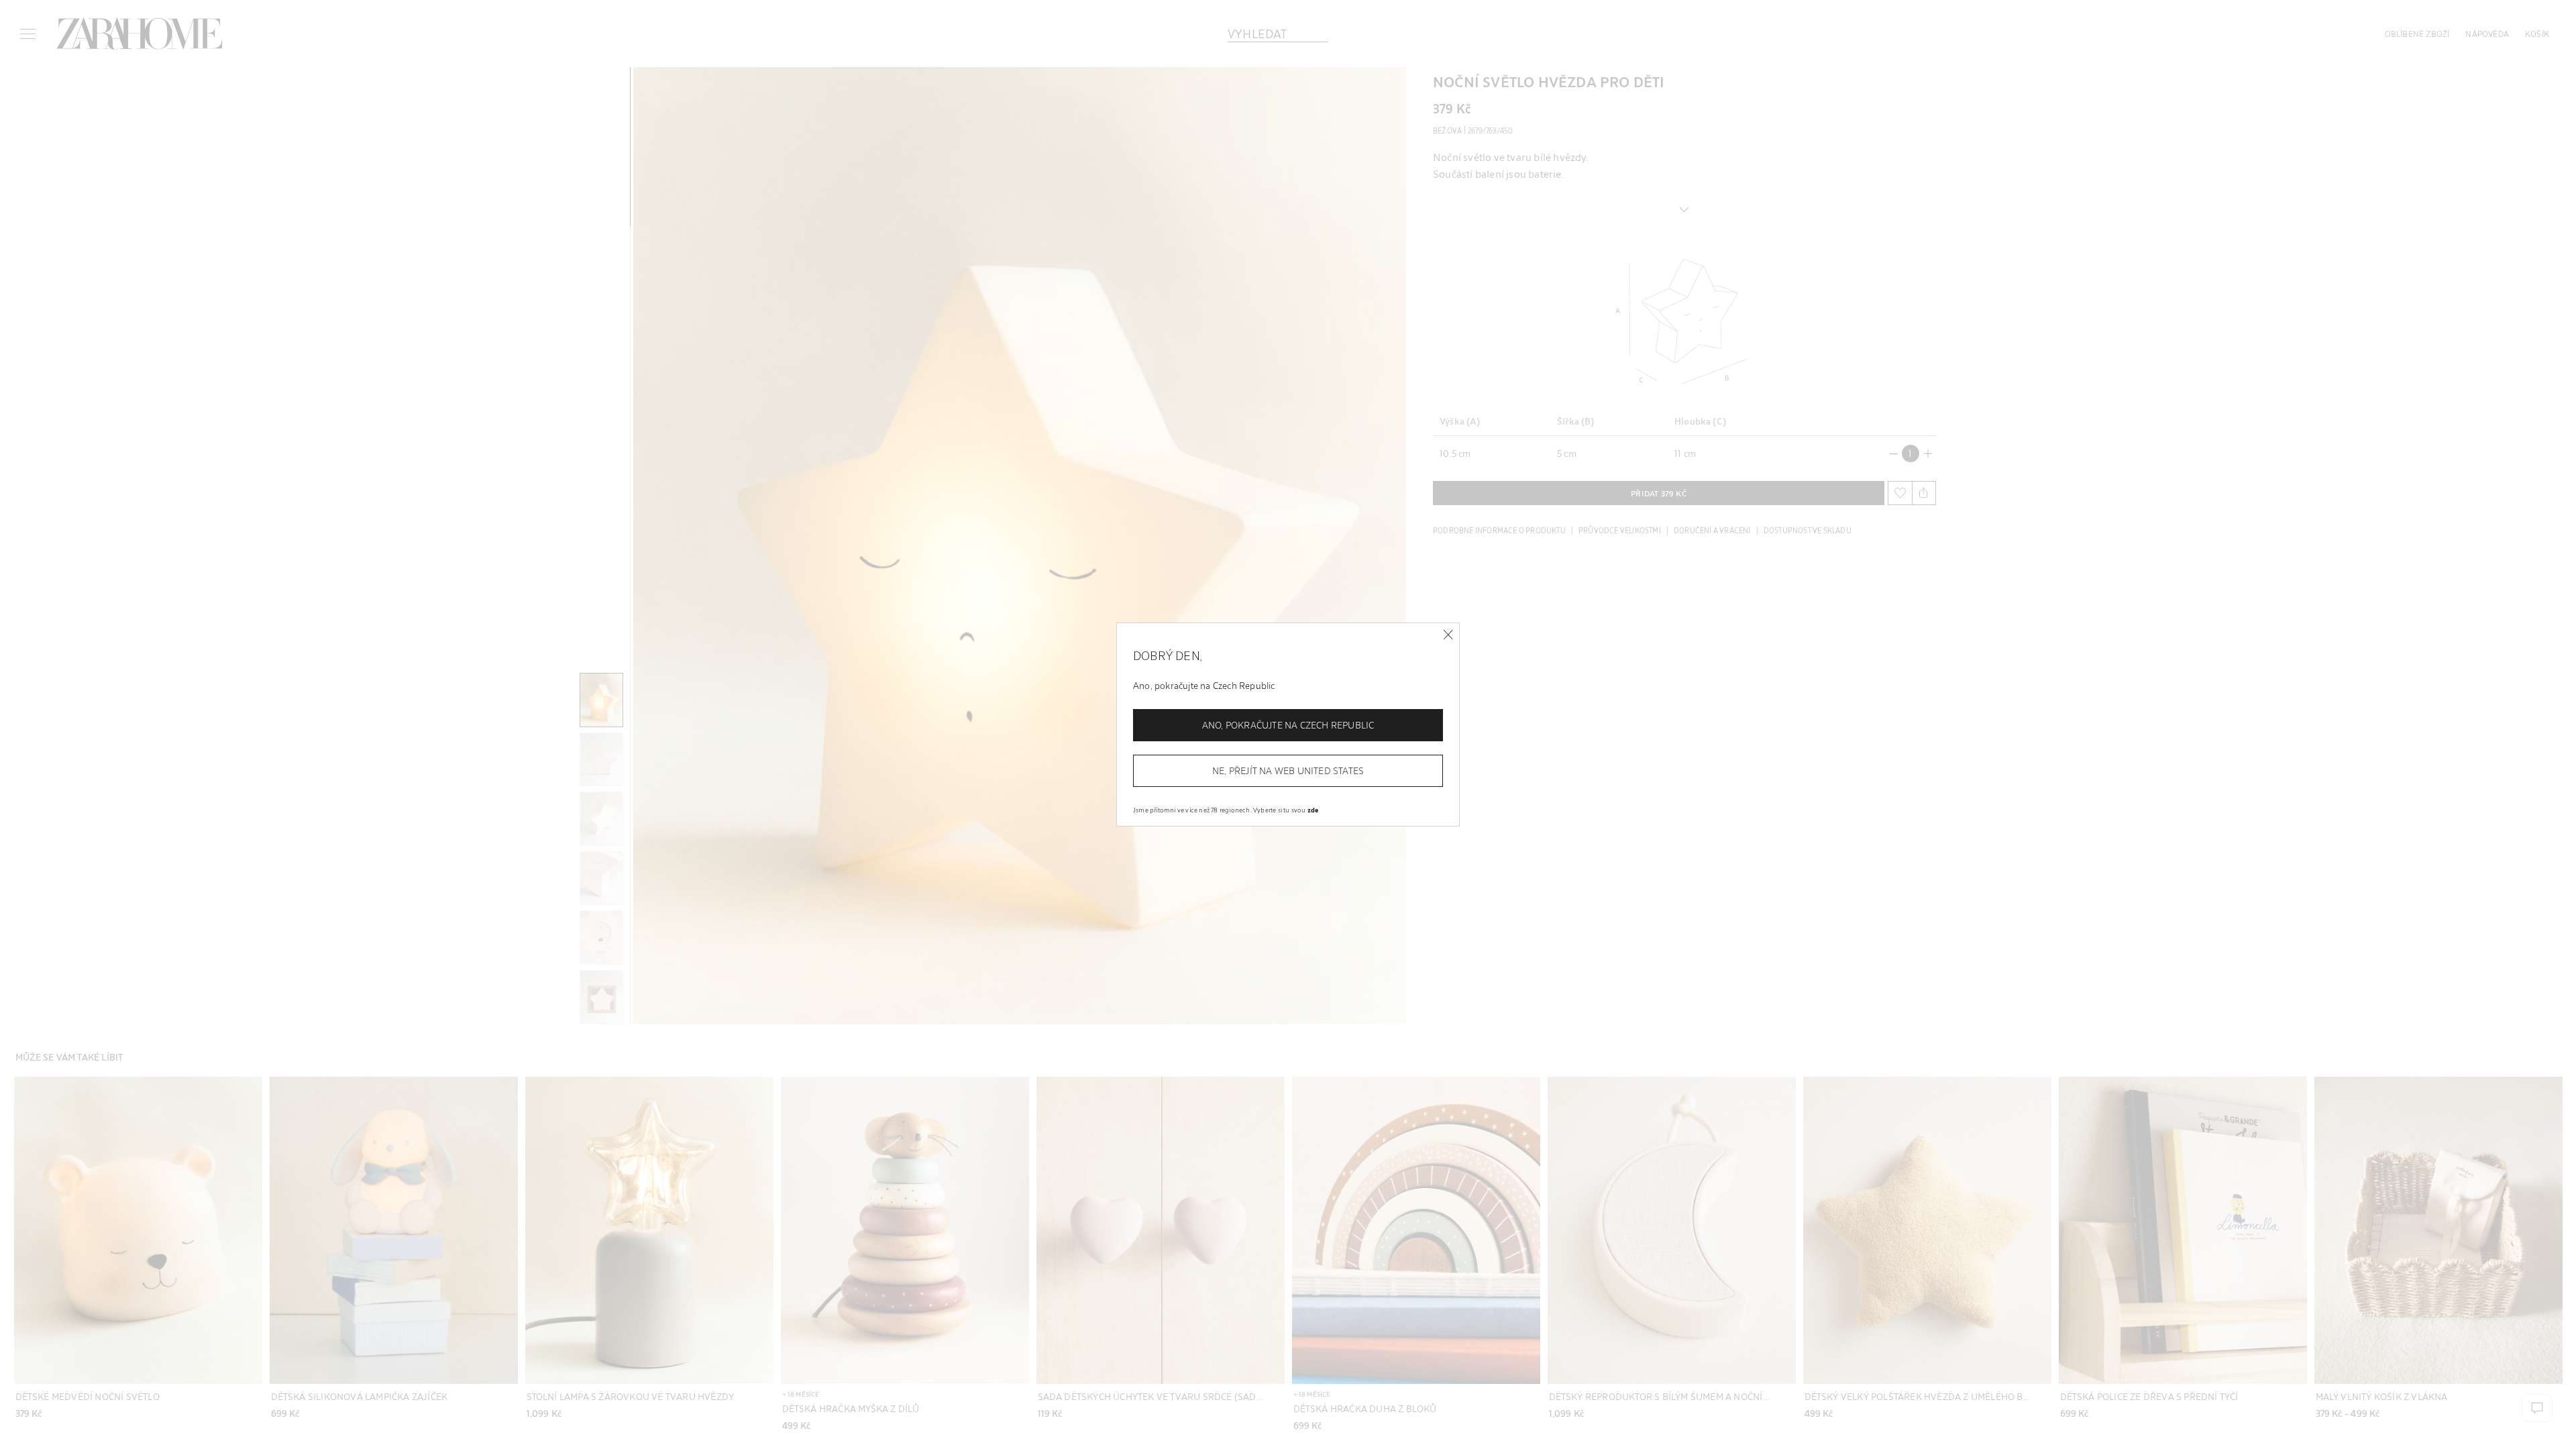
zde (1313, 810)
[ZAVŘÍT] (1448, 635)
